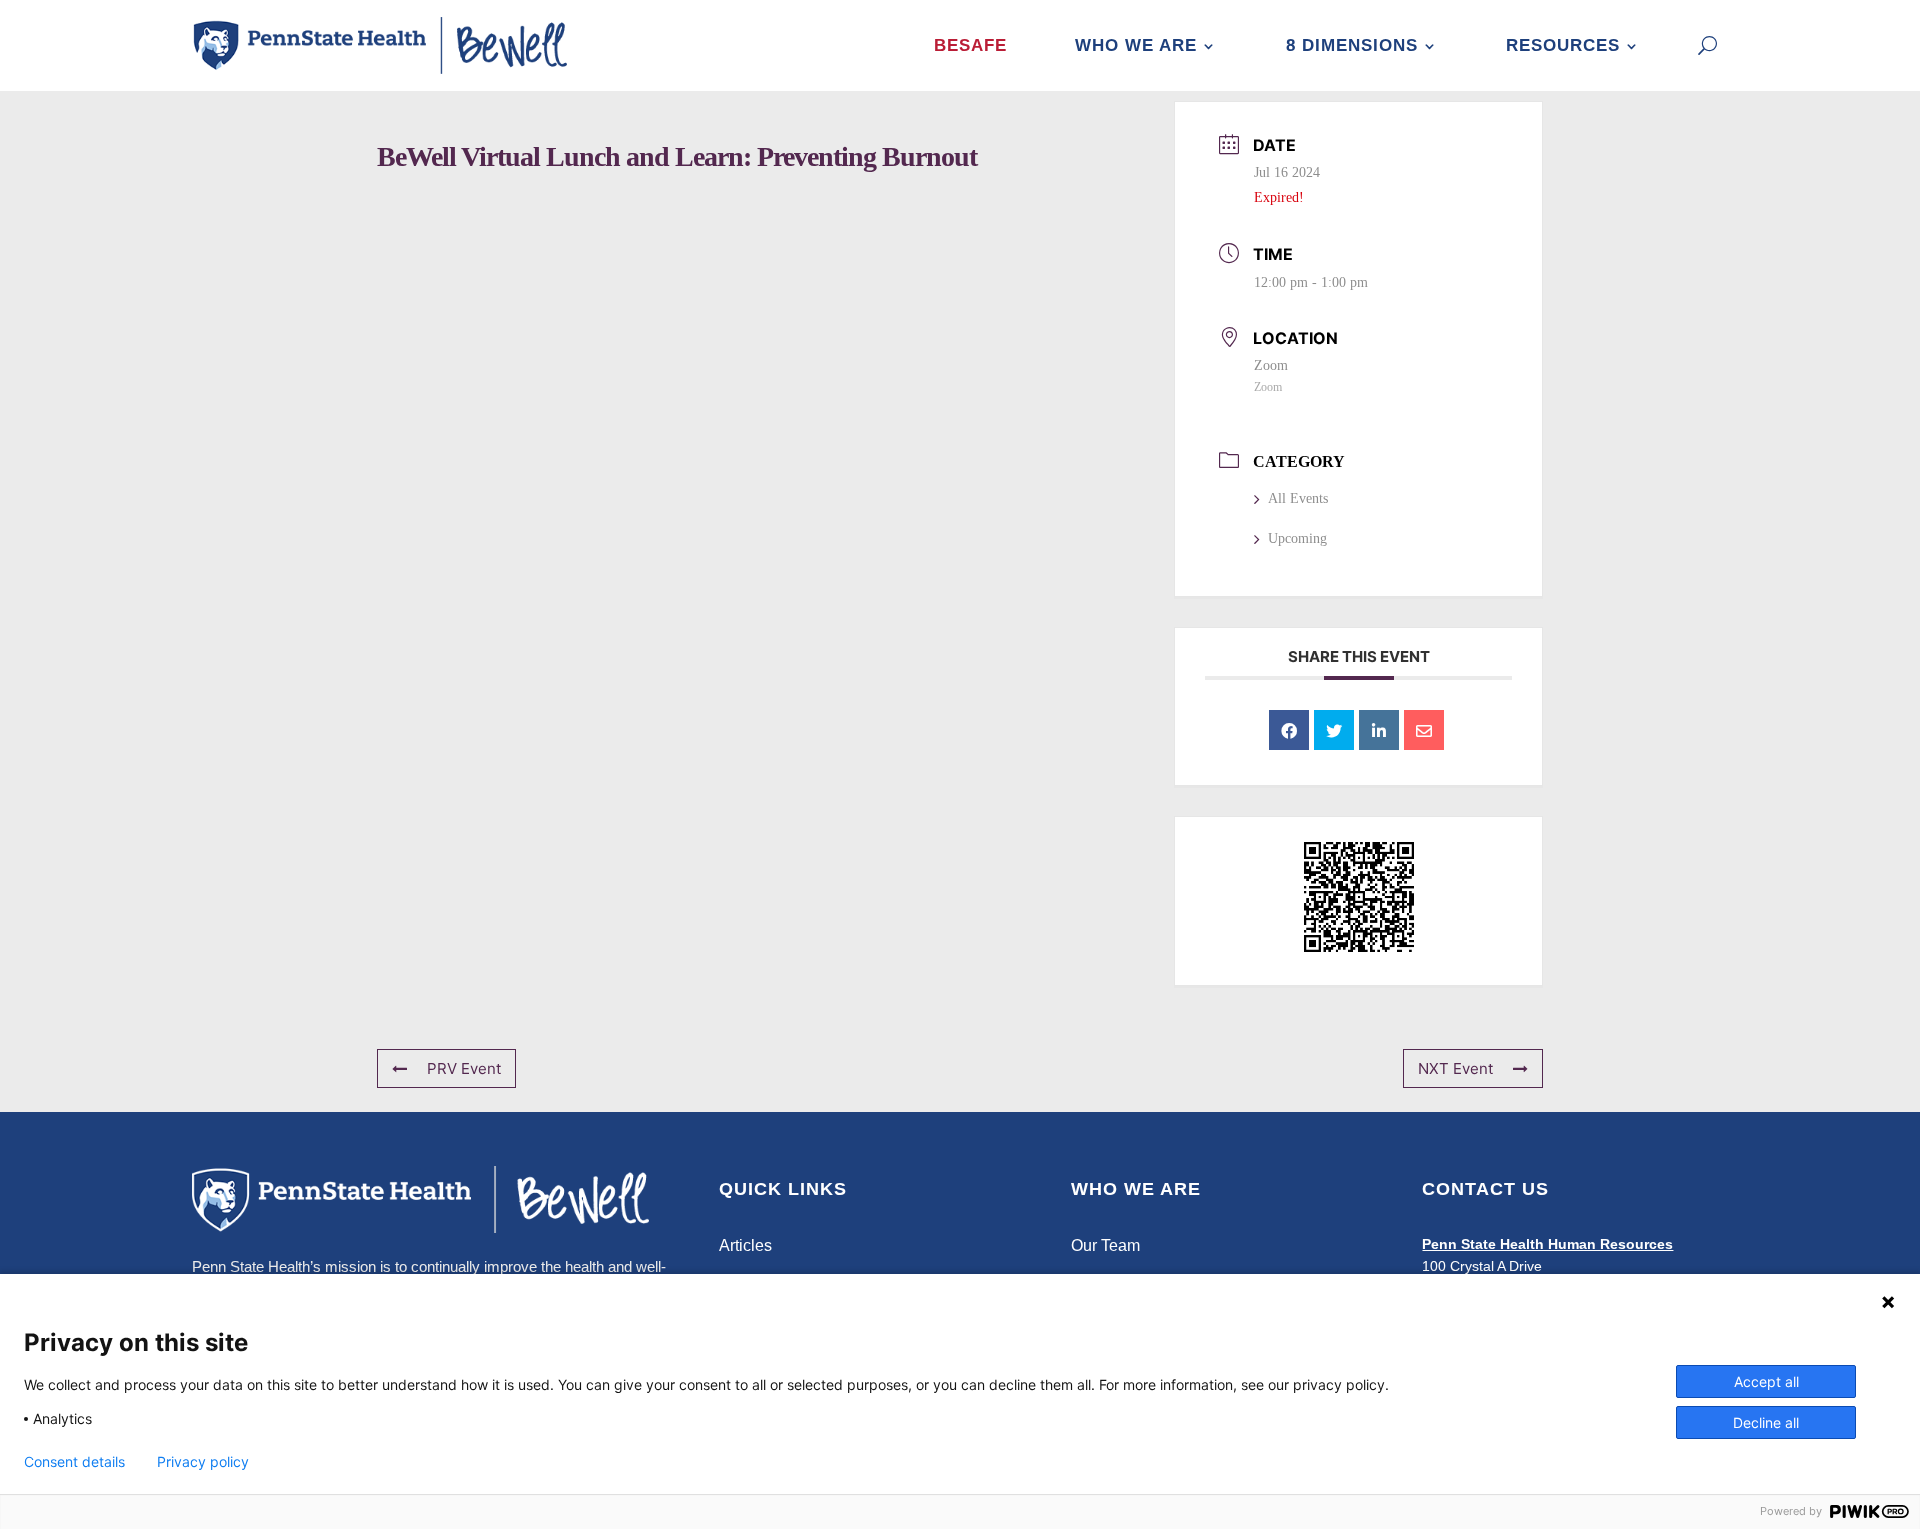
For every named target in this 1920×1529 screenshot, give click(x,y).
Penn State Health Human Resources (1547, 1244)
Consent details (74, 1462)
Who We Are (1136, 45)
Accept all (1766, 1381)
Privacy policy (203, 1462)
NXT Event (1455, 1068)
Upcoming (1297, 538)
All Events (1298, 498)
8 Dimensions (1352, 45)
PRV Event (464, 1068)
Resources (1563, 45)
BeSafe (970, 45)
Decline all (1766, 1422)
